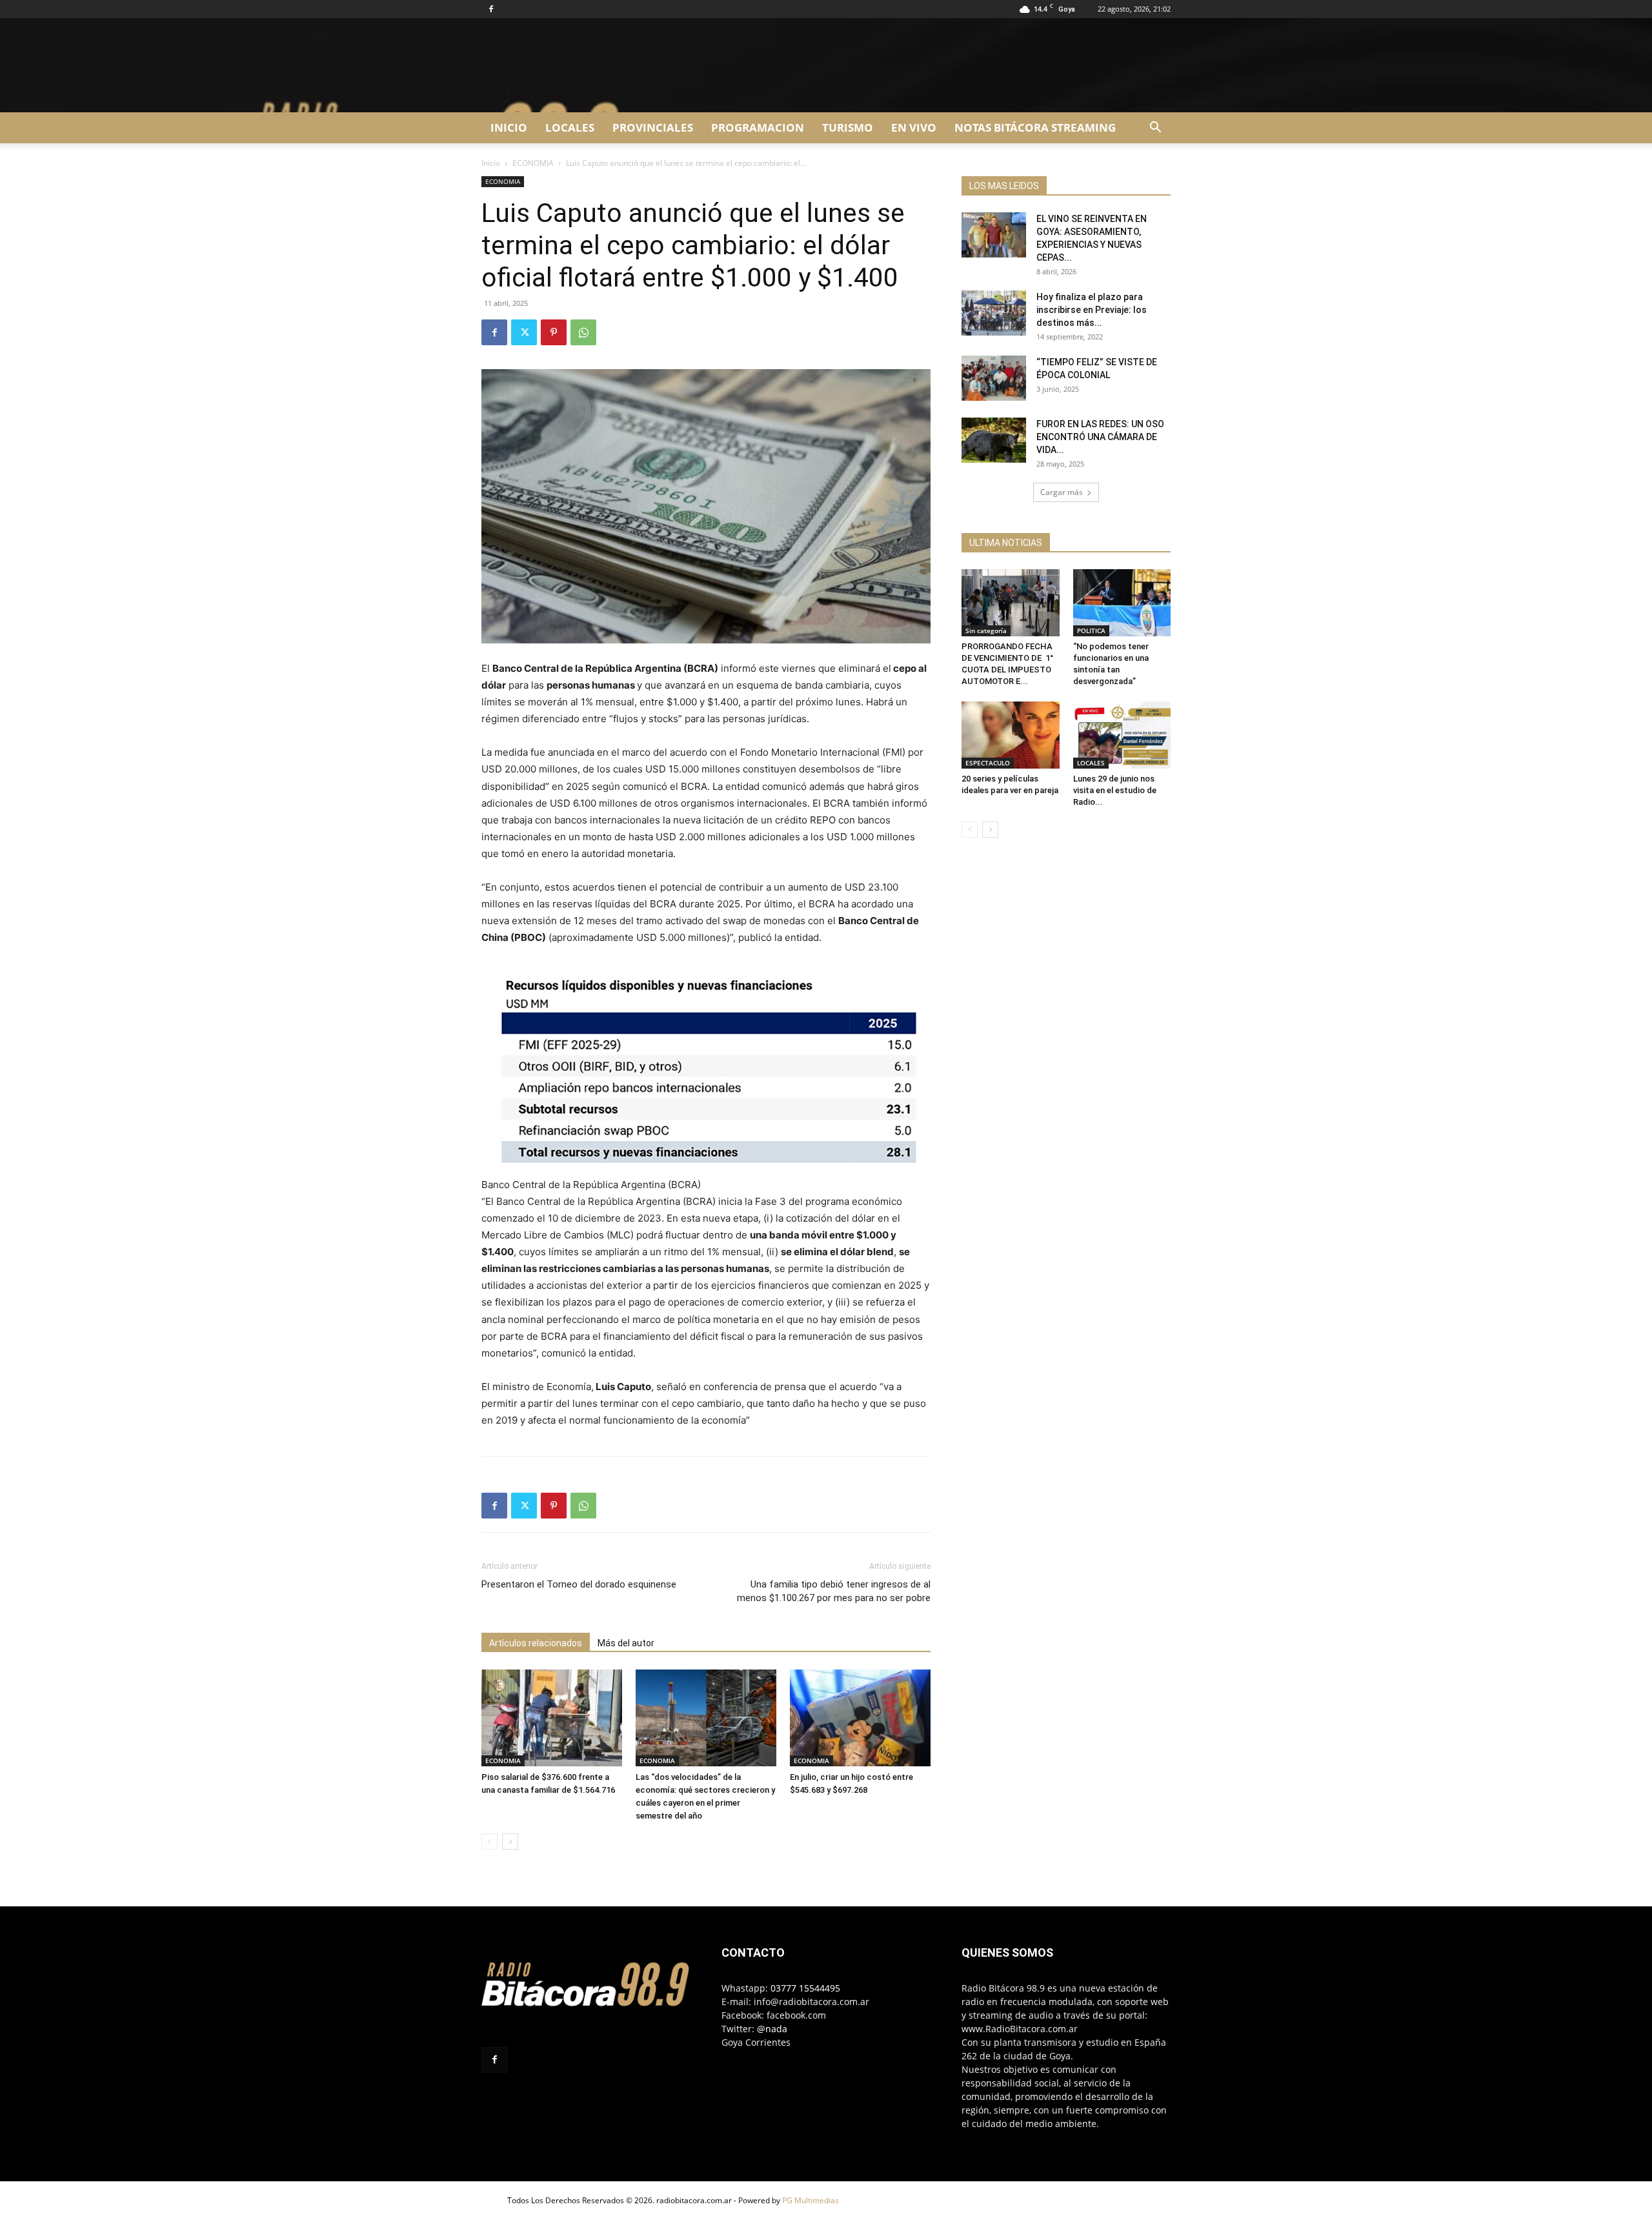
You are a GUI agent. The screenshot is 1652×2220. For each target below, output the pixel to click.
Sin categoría (986, 631)
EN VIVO (914, 127)
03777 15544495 (805, 1988)
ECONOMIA (533, 163)
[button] (1155, 129)
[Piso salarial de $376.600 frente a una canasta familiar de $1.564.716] (552, 1718)
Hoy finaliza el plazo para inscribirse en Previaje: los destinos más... (1092, 310)
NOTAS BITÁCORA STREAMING (1035, 127)
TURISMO (848, 127)
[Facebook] (491, 9)
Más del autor (626, 1643)
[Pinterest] (554, 332)
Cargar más (1062, 492)
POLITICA (1091, 631)
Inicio (491, 163)
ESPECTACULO (988, 763)
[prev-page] (489, 1842)
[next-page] (510, 1842)
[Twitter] (524, 332)
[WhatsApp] (583, 332)
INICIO (509, 127)
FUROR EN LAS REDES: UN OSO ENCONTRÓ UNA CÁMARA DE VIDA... (1100, 437)
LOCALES (570, 127)
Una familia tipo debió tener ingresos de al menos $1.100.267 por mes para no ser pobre (834, 1591)
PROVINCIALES (653, 127)
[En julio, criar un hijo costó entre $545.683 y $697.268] (860, 1718)
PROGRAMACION (758, 127)
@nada (772, 2029)
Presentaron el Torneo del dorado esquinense (579, 1584)
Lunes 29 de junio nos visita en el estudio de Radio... (1115, 790)
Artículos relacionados (536, 1643)
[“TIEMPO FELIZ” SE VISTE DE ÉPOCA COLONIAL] (994, 378)
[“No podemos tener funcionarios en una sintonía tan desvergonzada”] (1122, 603)
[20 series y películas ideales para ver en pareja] (1011, 735)
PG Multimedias (811, 2200)
